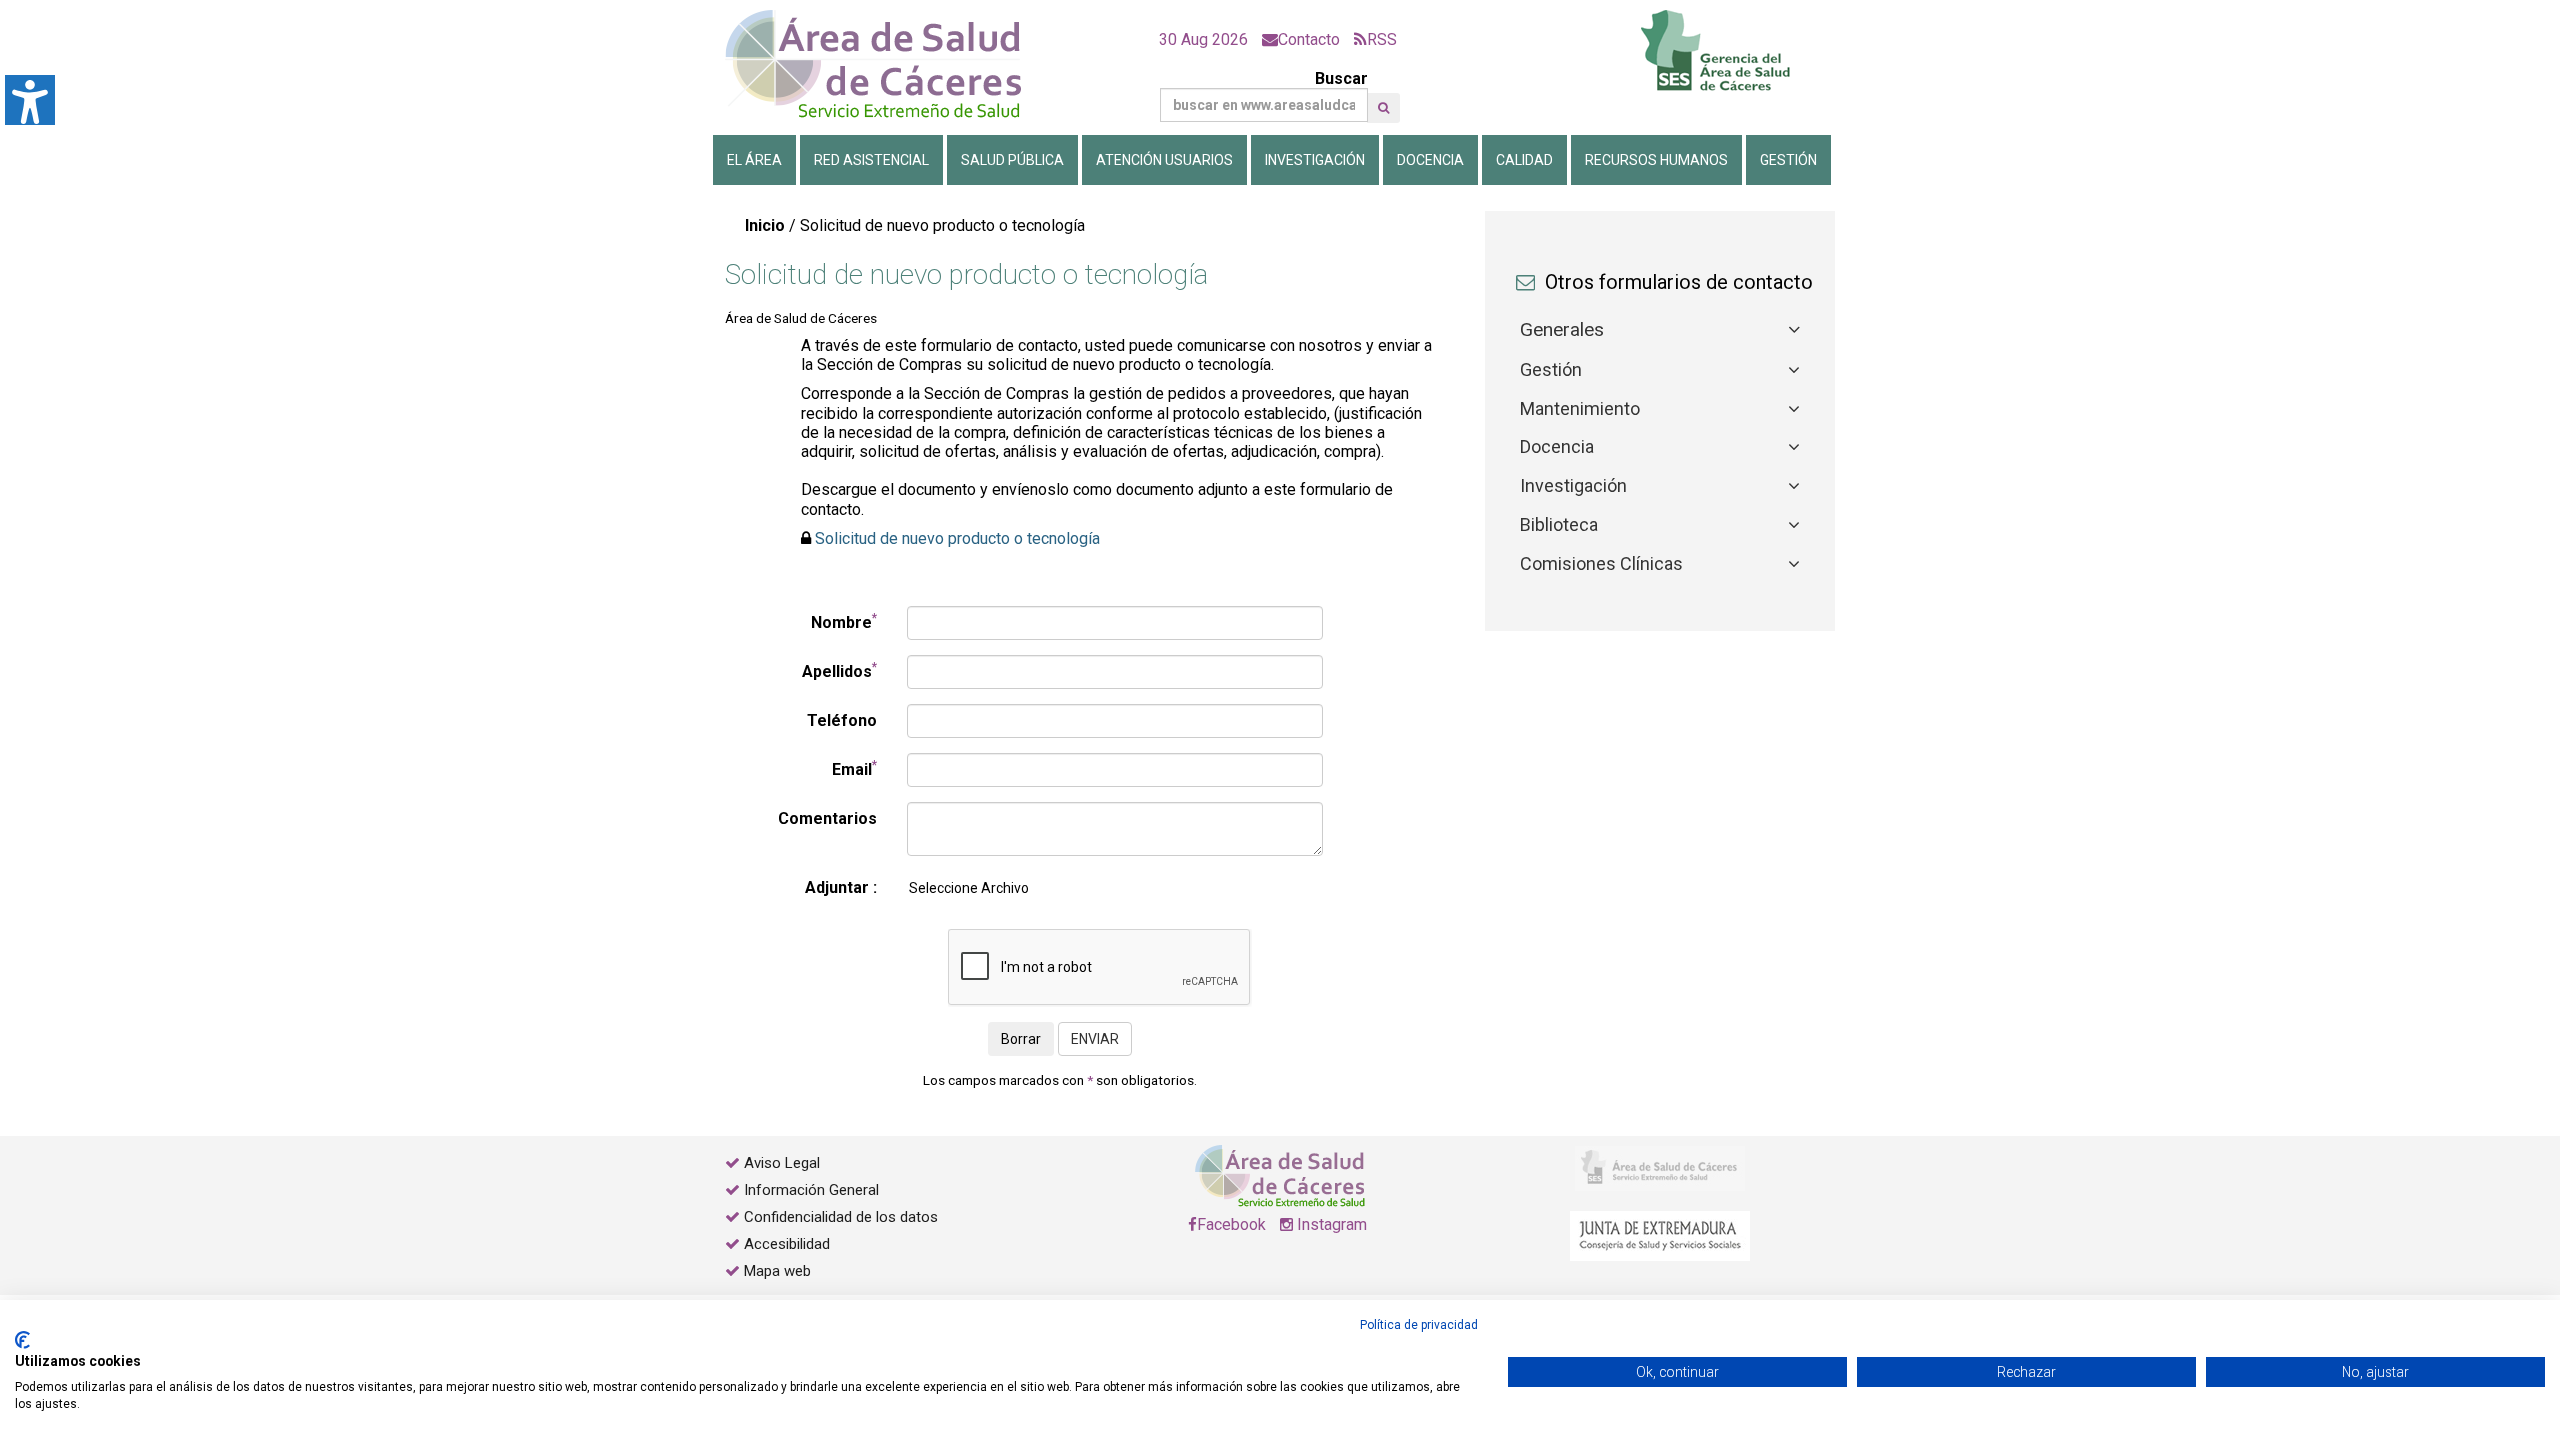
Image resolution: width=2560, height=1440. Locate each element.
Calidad (1524, 160)
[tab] (1660, 330)
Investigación (1315, 160)
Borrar (1021, 1039)
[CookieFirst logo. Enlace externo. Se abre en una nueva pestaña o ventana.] (22, 1340)
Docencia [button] (1557, 446)
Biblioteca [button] (1559, 524)
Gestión (1788, 160)
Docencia (1430, 160)
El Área (754, 160)
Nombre (844, 621)
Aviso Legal (782, 1163)
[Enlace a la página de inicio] (890, 64)
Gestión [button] (1551, 369)
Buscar (1341, 78)
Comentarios (827, 818)
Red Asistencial (871, 160)
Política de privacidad (1419, 1325)
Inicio (765, 225)
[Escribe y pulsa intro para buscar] (1383, 108)
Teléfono (842, 720)
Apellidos (839, 670)
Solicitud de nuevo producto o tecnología (957, 538)
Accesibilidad (787, 1244)
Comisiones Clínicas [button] (1601, 563)
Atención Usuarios (1164, 160)
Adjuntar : (841, 887)
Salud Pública (1012, 160)
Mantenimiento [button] (1580, 408)
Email (854, 768)
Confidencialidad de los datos (841, 1217)
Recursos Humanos (1656, 160)
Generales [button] (1562, 329)
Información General (811, 1190)
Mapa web (775, 1271)
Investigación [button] (1573, 485)
